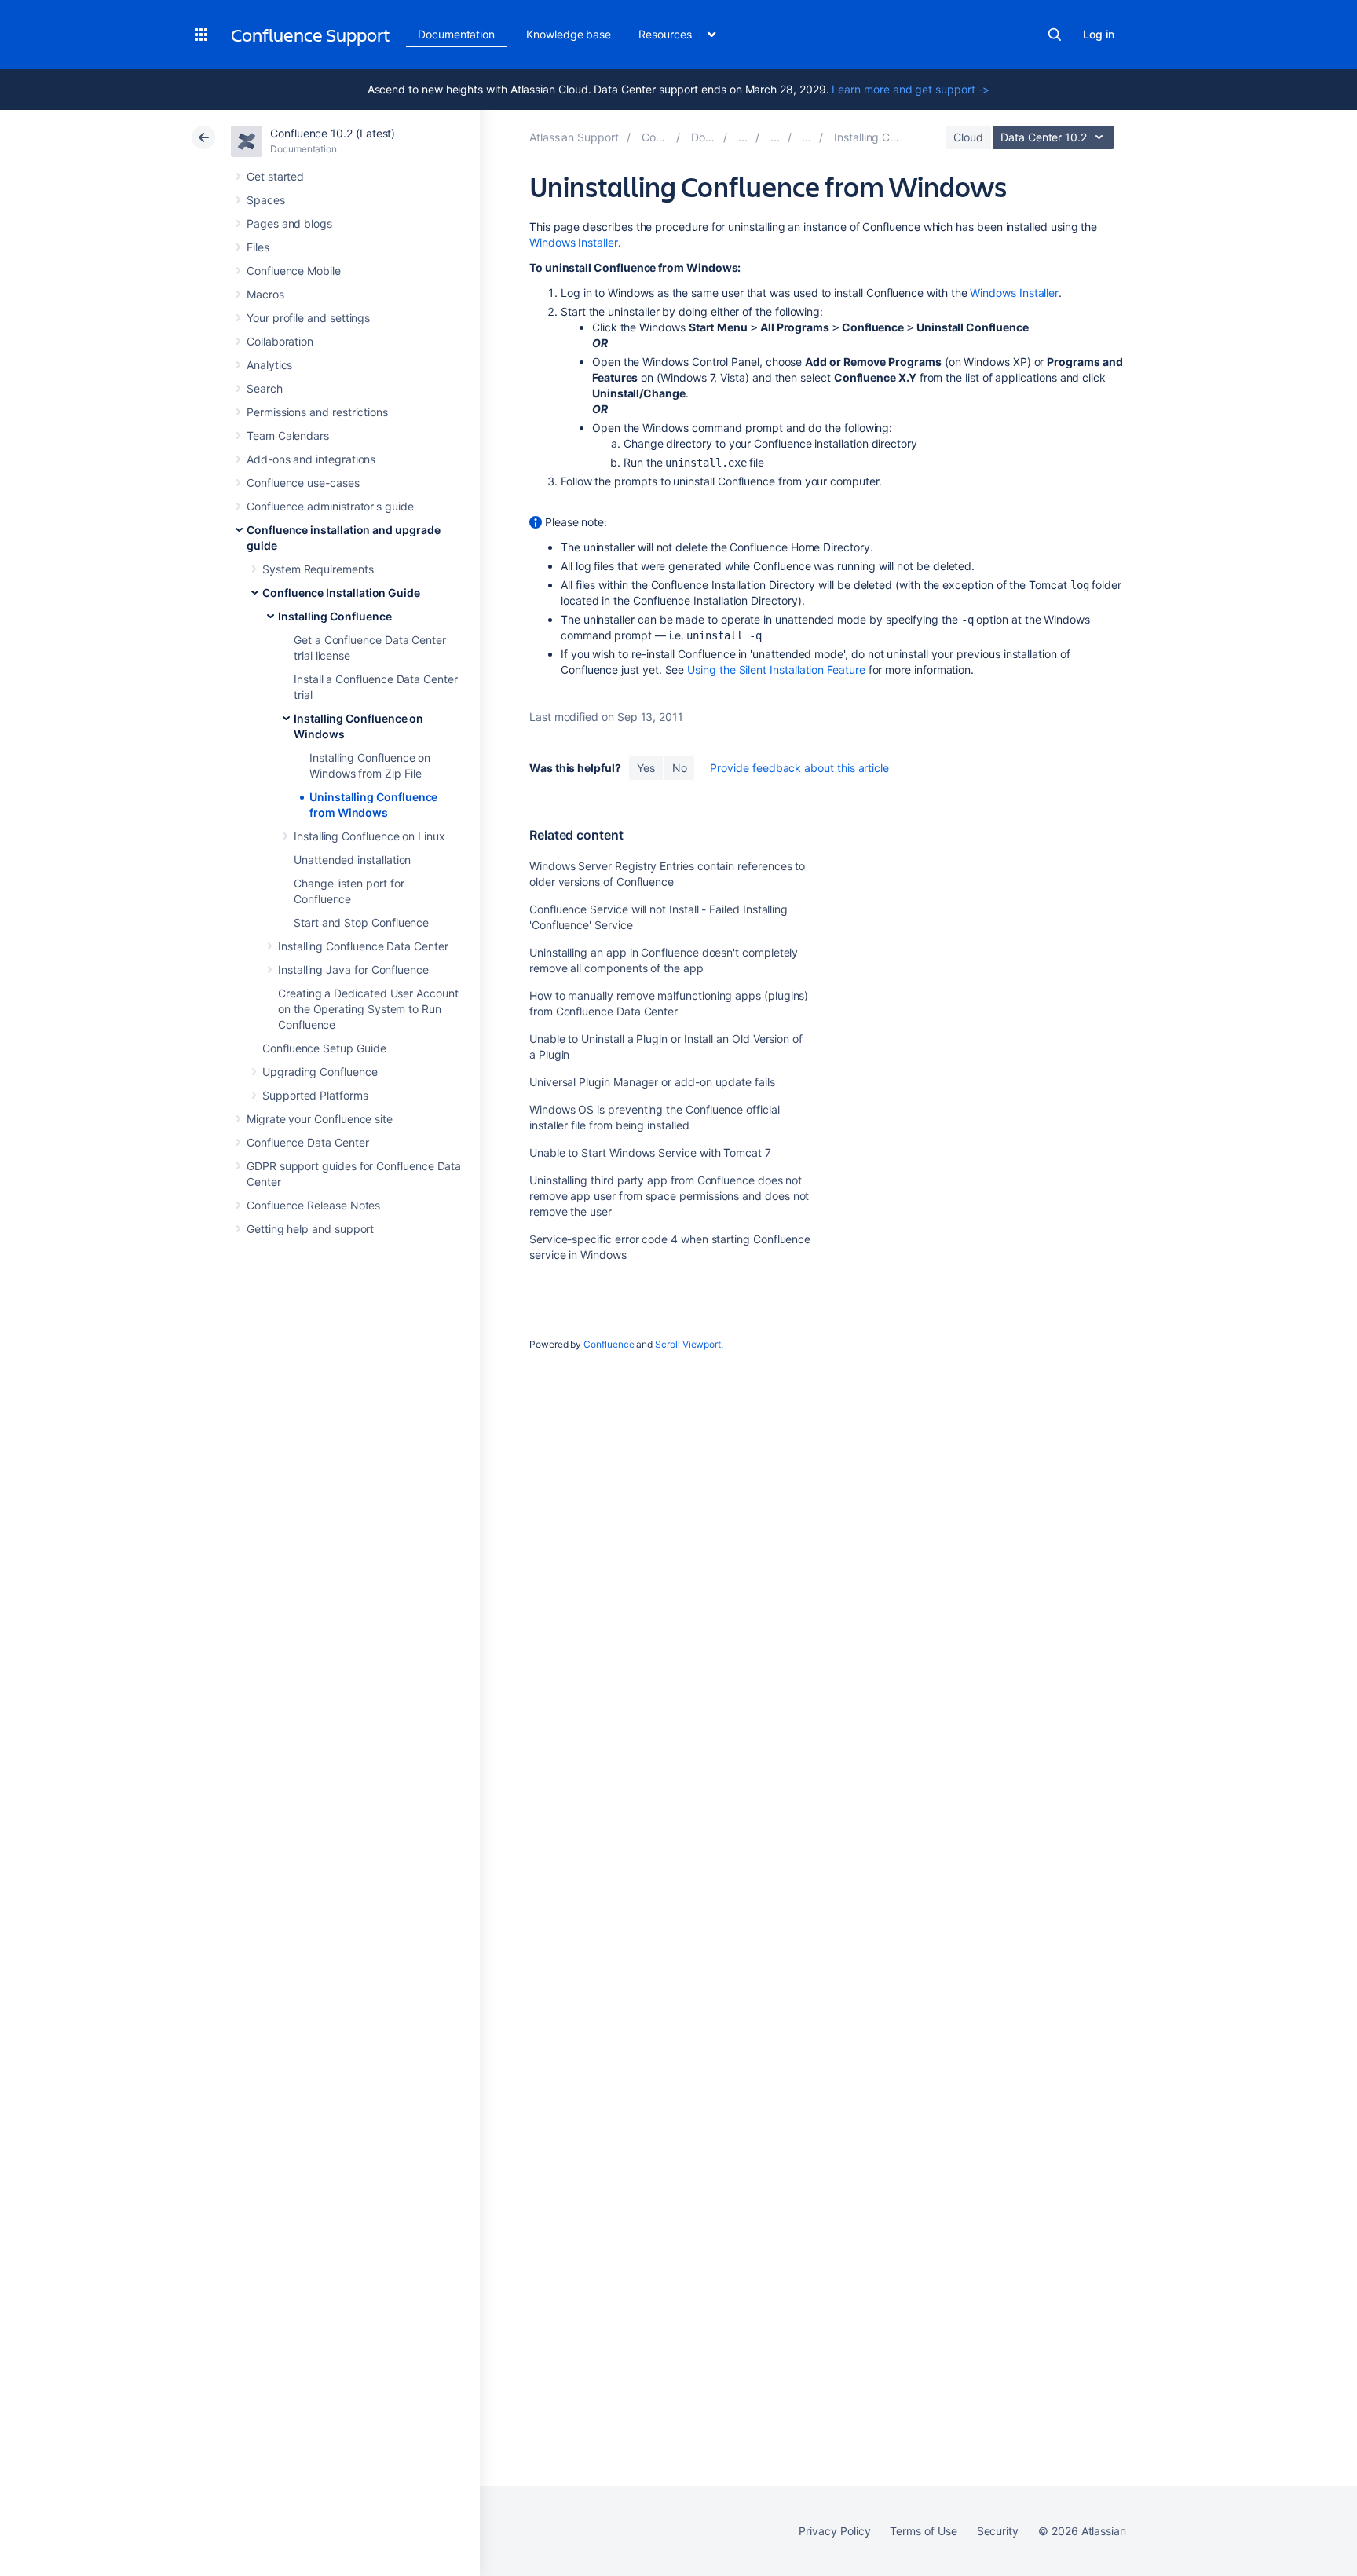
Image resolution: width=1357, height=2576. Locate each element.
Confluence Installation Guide (341, 593)
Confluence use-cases (303, 483)
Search (1055, 35)
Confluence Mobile (294, 271)
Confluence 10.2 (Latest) (333, 133)
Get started (275, 176)
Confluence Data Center (307, 1142)
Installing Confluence (335, 616)
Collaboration (280, 341)
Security (998, 2531)
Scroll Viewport (688, 1344)
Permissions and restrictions (317, 412)
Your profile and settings (308, 318)
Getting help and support (310, 1229)
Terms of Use (923, 2531)
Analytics (269, 365)
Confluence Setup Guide (324, 1048)
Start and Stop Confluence (361, 922)
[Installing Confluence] (807, 137)
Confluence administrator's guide (330, 506)
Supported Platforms (315, 1095)
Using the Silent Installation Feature (776, 670)
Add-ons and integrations (311, 459)
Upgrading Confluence (320, 1072)
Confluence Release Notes (313, 1205)
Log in (1099, 34)
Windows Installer (574, 242)
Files (258, 247)
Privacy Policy (834, 2531)
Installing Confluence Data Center (363, 946)
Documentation (456, 34)
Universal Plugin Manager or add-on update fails (652, 1082)
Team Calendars (288, 435)
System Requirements (318, 569)
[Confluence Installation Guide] (775, 137)
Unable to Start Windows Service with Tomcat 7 (650, 1153)
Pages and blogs (289, 223)
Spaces (266, 200)
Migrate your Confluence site (320, 1119)
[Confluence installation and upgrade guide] (743, 137)
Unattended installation (352, 860)
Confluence (609, 1344)
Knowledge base (569, 34)
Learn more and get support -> (911, 89)
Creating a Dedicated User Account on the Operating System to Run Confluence (368, 1009)
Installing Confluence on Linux (369, 836)
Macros (265, 294)
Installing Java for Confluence (353, 970)
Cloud (968, 137)
